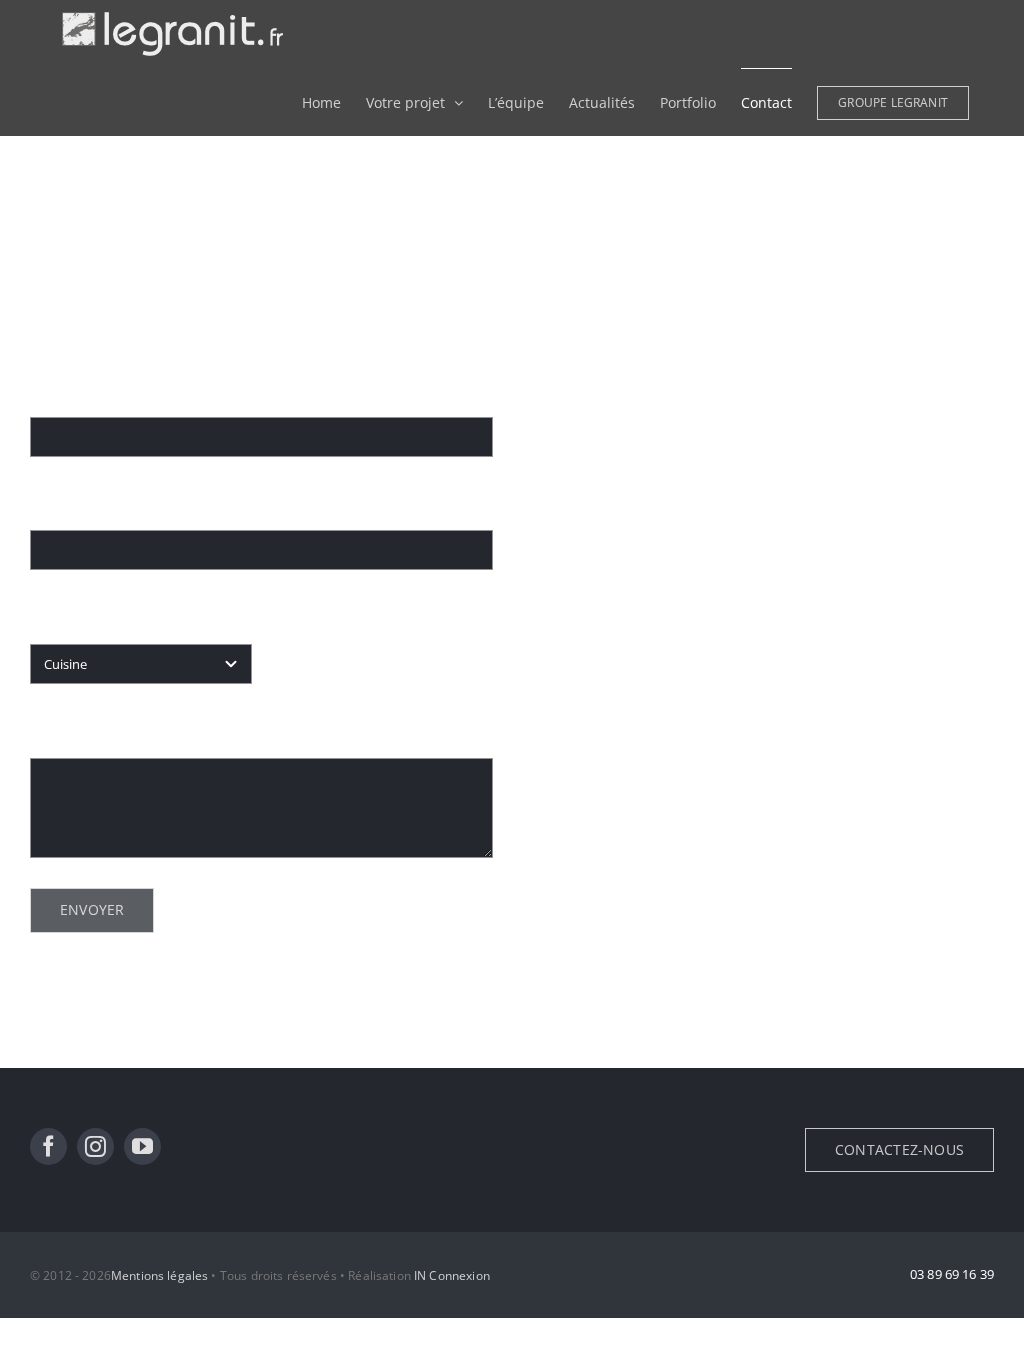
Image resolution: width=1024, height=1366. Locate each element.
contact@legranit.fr (644, 517)
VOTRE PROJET (81, 617)
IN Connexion (452, 1275)
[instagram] (95, 1146)
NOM (54, 390)
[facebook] (48, 1146)
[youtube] (142, 1146)
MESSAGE (69, 731)
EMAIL (57, 504)
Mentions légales (159, 1275)
